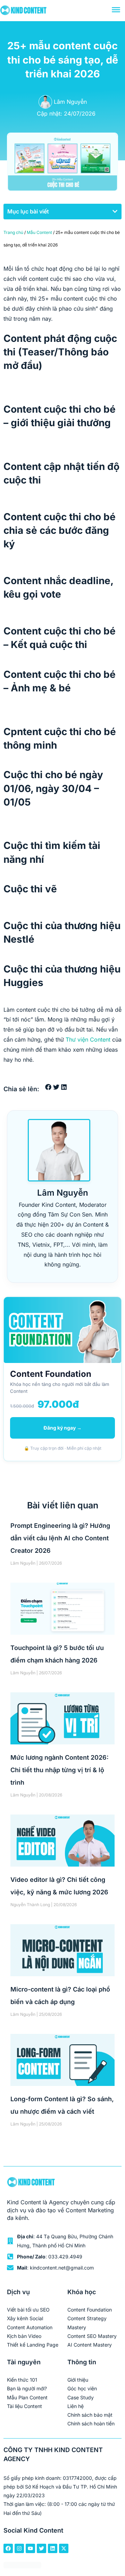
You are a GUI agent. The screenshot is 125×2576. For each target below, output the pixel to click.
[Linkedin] (53, 2548)
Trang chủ (13, 232)
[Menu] (116, 10)
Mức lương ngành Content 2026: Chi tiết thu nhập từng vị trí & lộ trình (60, 1770)
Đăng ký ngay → (62, 1428)
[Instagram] (19, 2548)
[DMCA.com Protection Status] (22, 2566)
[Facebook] (8, 2548)
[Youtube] (30, 2548)
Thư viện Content (88, 1039)
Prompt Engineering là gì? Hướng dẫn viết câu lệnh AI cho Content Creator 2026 (60, 1538)
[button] (115, 211)
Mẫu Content (39, 232)
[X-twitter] (64, 2548)
